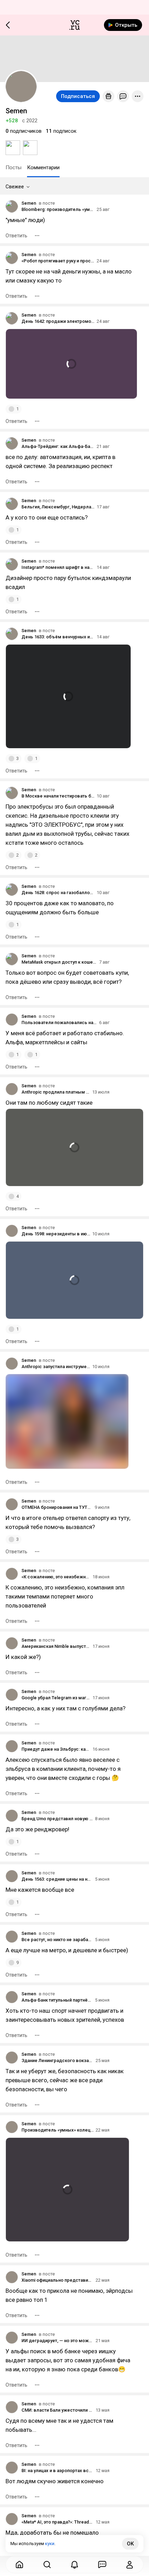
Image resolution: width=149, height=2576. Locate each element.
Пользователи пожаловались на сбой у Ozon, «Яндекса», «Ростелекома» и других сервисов (59, 1023)
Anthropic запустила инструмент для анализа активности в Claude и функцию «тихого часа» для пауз (56, 1367)
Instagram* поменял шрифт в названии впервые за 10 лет (58, 567)
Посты (14, 167)
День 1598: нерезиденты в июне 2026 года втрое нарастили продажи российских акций (56, 1234)
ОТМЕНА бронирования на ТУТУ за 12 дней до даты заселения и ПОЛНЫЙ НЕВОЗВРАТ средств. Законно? (57, 1507)
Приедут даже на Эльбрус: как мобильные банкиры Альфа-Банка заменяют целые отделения (56, 1749)
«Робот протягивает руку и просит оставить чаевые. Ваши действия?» (58, 261)
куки (50, 2544)
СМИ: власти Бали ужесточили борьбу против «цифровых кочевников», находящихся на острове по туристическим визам (58, 2410)
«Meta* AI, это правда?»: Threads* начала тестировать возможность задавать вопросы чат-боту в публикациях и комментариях (58, 2522)
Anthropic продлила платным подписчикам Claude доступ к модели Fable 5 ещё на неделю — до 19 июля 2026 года (56, 1092)
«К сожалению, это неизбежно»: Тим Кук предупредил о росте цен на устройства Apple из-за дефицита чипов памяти (56, 1577)
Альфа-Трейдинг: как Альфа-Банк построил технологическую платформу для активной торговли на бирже (58, 446)
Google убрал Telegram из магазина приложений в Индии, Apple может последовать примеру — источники (56, 1698)
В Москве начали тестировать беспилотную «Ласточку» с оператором (58, 796)
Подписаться (78, 96)
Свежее (15, 187)
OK (130, 2544)
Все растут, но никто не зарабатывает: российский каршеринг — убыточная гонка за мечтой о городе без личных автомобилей (57, 1940)
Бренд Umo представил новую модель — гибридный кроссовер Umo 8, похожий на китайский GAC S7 (57, 1819)
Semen (29, 203)
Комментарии (43, 167)
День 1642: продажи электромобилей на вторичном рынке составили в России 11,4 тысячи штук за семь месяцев (58, 321)
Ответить (16, 236)
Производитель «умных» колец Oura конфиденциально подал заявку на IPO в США (58, 2130)
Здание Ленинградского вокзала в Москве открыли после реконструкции (58, 2060)
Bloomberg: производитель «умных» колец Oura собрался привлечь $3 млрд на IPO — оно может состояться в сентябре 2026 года (58, 209)
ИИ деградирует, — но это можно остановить (58, 2341)
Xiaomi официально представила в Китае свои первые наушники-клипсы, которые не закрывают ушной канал (58, 2280)
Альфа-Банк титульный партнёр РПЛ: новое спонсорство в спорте (57, 2000)
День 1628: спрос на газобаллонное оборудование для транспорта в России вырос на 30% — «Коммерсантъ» (58, 893)
